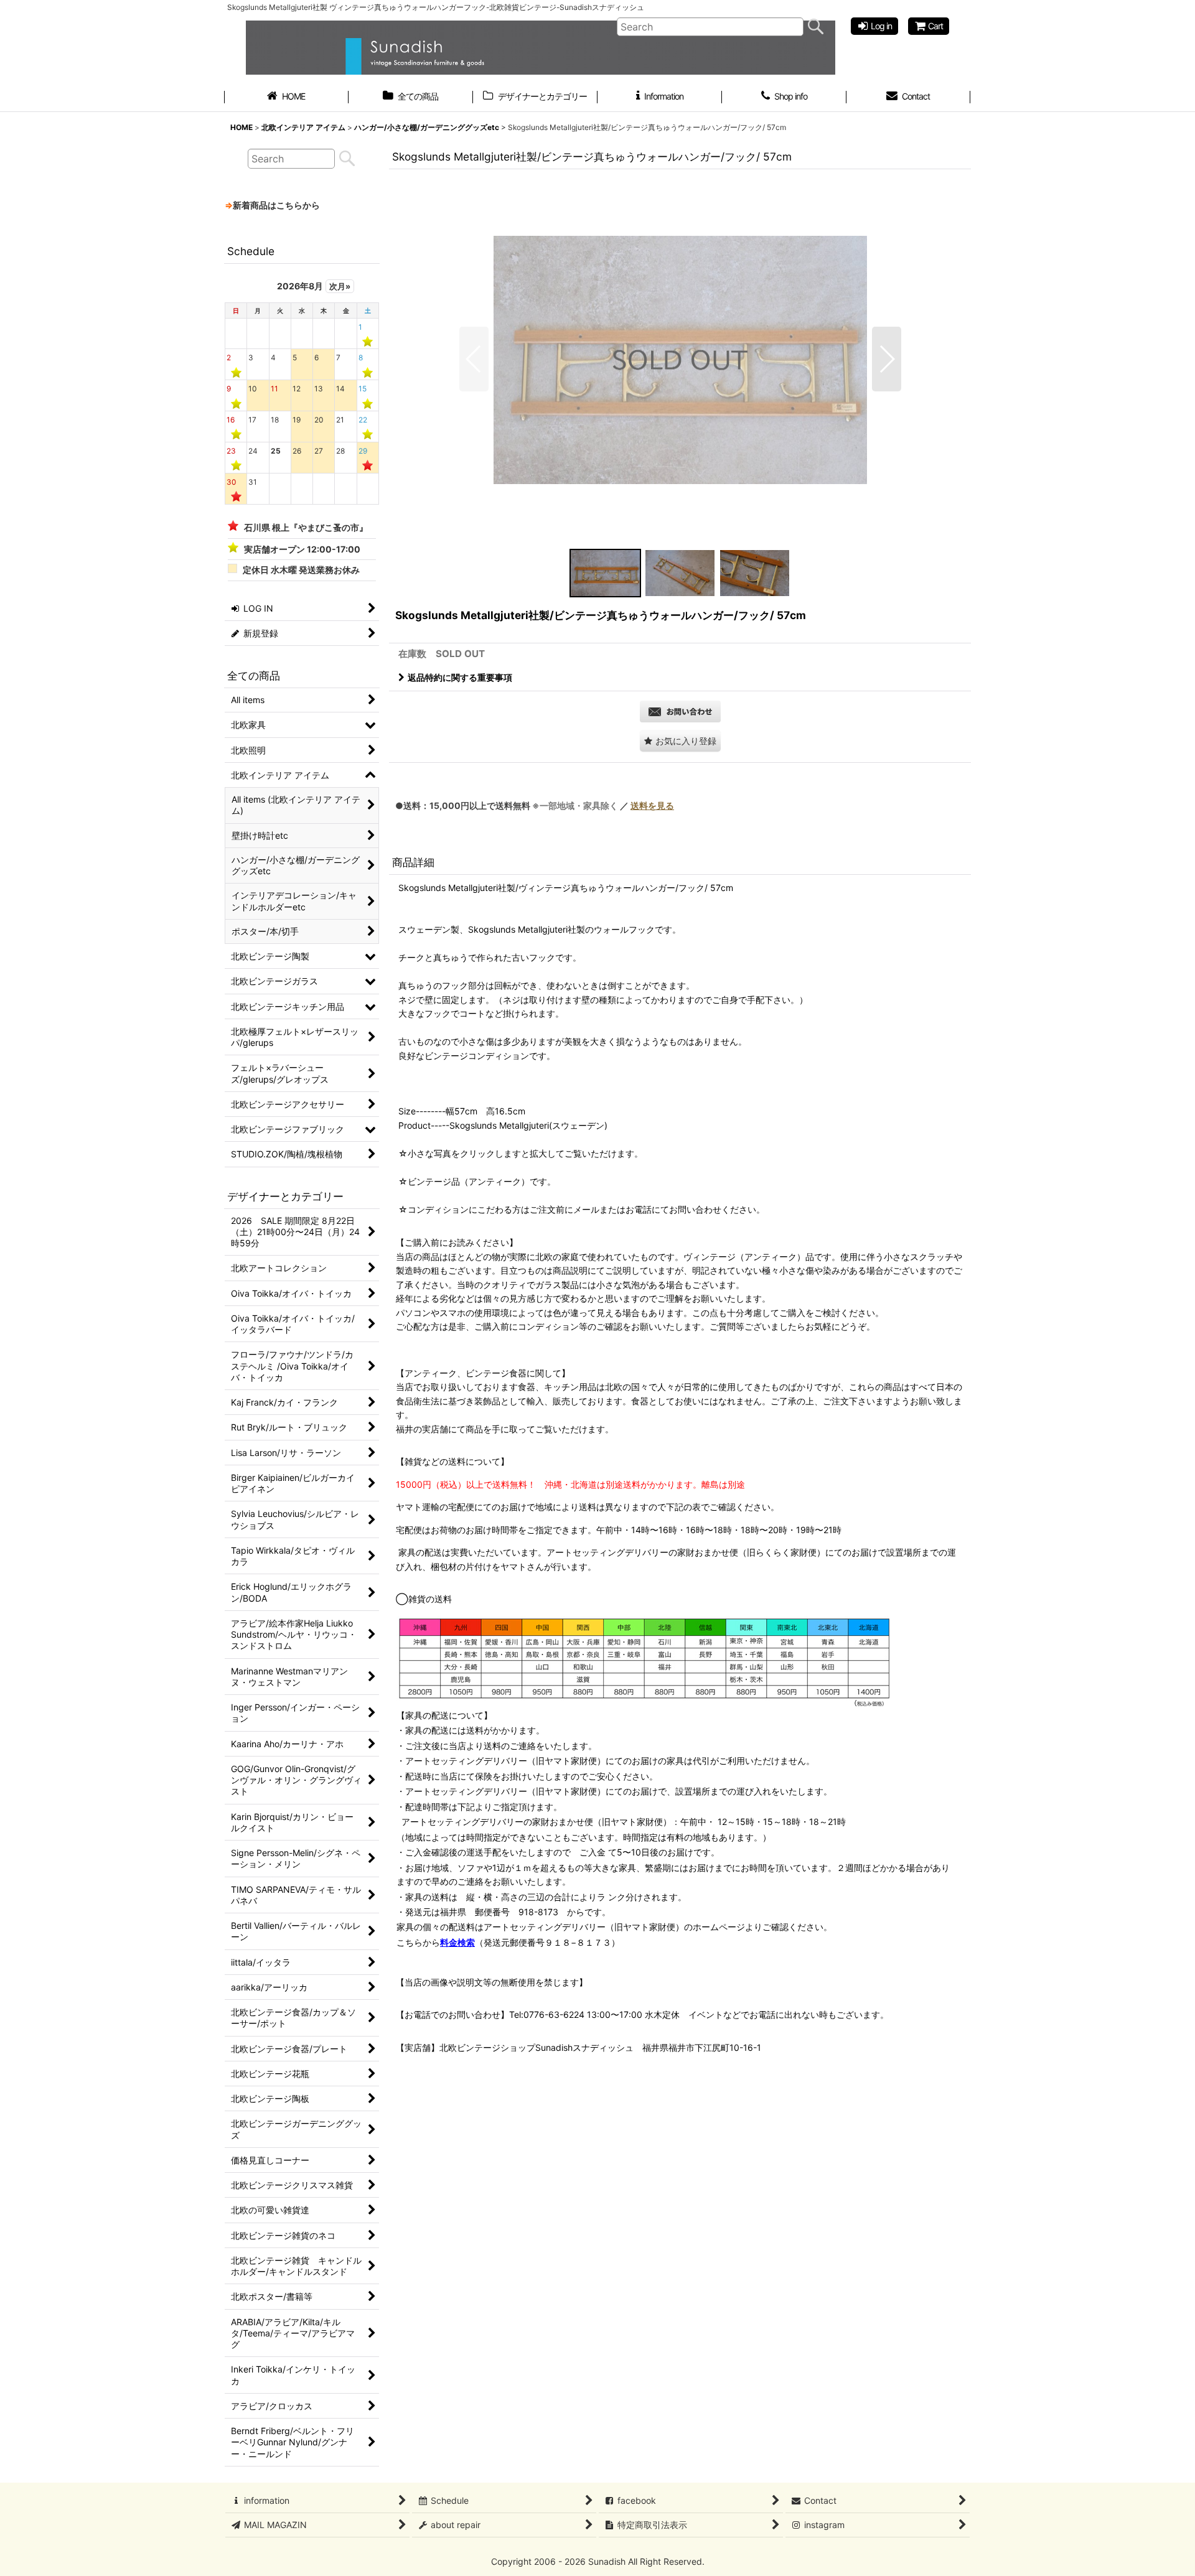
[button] (474, 359)
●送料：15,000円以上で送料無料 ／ (535, 805)
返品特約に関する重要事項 (460, 677)
